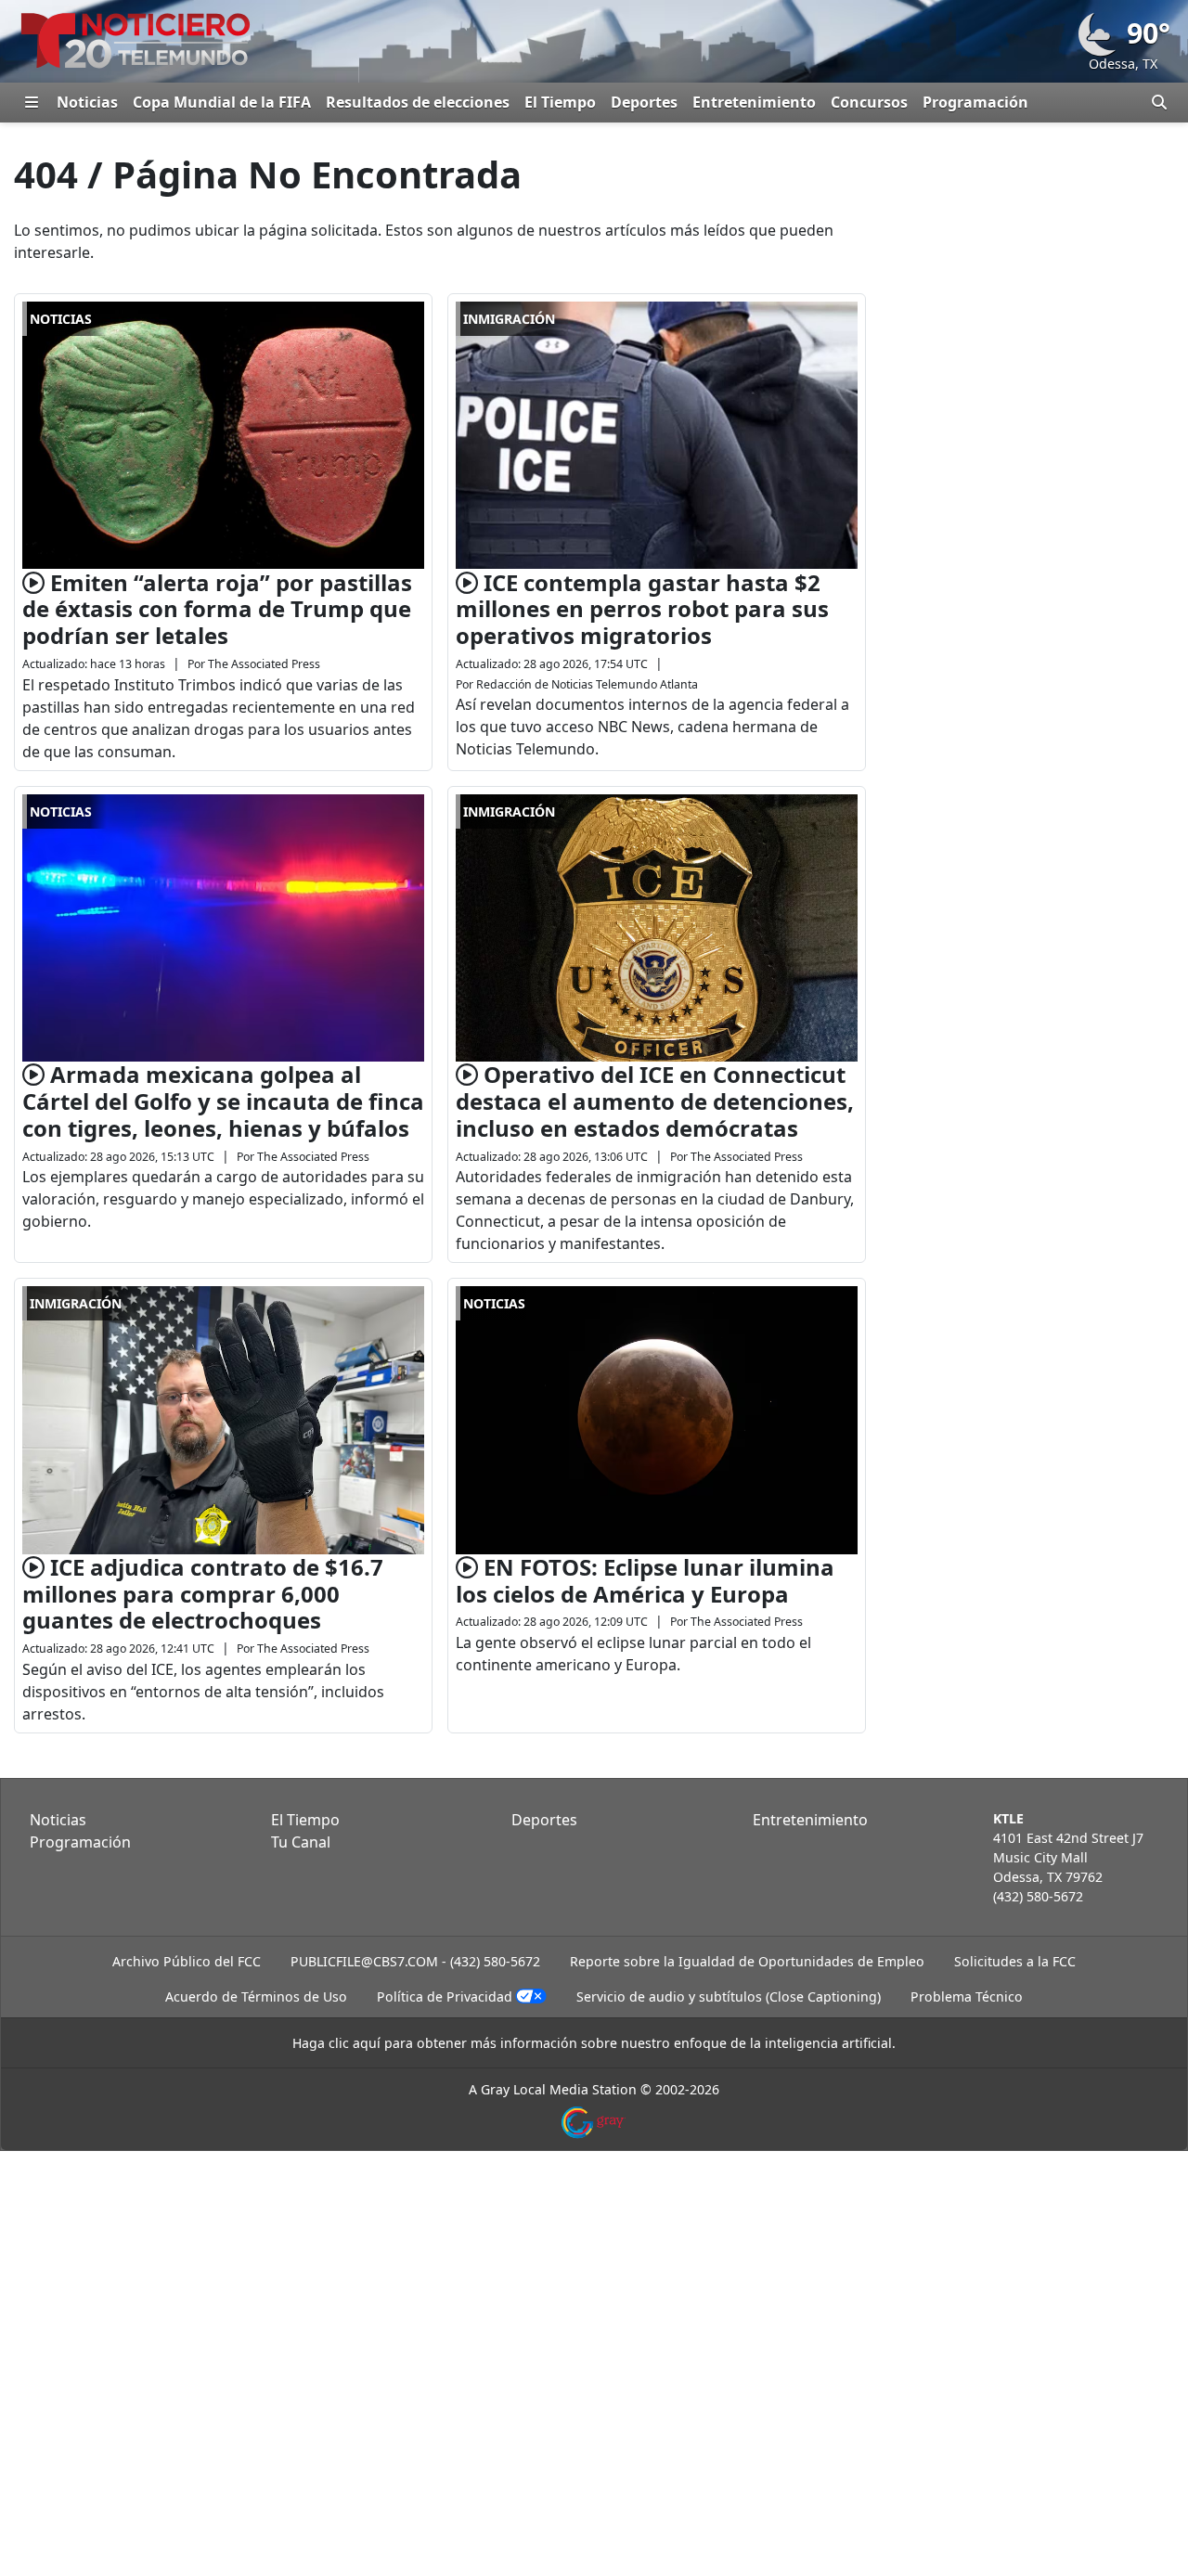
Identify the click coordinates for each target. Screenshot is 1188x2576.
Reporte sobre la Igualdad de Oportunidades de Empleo (747, 1961)
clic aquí (355, 2043)
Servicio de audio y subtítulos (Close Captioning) (729, 1996)
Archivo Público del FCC (187, 1961)
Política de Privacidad (445, 1996)
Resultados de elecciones (418, 102)
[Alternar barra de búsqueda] (1159, 102)
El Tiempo (560, 102)
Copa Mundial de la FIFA (222, 102)
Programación (975, 102)
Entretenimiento (754, 102)
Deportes (644, 102)
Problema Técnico (967, 1996)
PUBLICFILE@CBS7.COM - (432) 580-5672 (415, 1961)
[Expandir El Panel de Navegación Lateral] (32, 102)
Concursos (869, 102)
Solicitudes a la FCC (1015, 1961)
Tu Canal (301, 1842)
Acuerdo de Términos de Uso (256, 1996)
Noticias (87, 102)
